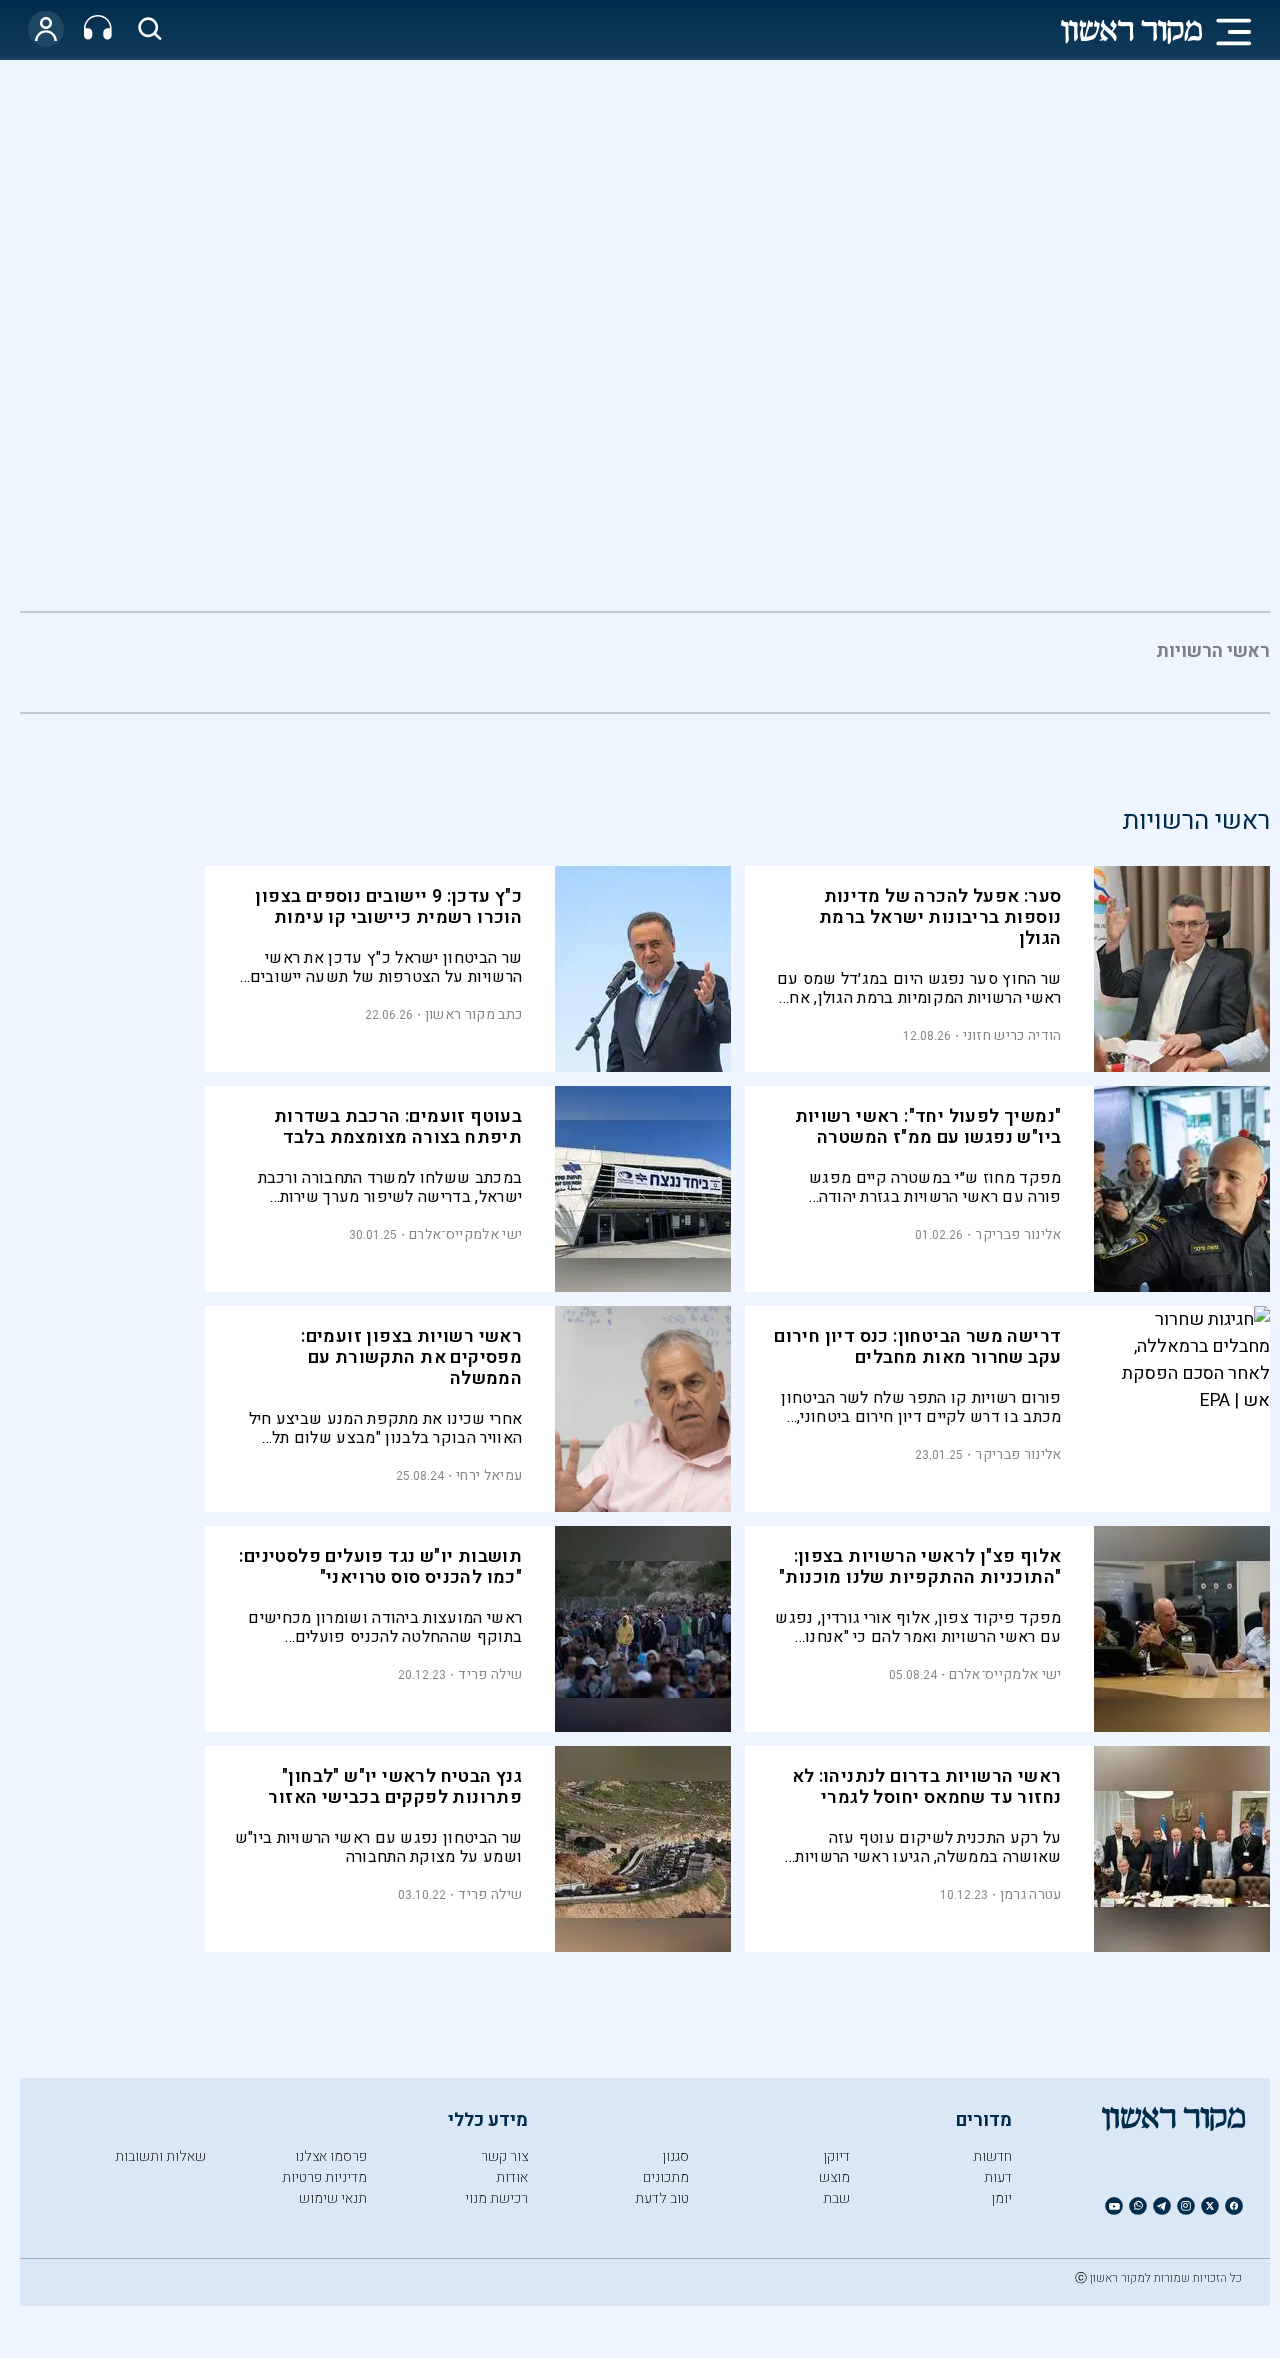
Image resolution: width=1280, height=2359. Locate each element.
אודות (512, 2177)
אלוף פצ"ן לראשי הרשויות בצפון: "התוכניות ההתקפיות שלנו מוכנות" (920, 1567)
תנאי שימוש (333, 2198)
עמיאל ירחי (489, 1475)
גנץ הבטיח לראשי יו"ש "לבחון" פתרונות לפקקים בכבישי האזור (395, 1787)
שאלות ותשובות (160, 2156)
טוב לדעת (662, 2198)
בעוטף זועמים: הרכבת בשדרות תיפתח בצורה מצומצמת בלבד (398, 1127)
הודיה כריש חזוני (1012, 1035)
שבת (836, 2198)
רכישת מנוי (496, 2198)
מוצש (834, 2177)
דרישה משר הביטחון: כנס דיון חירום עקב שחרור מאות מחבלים (917, 1347)
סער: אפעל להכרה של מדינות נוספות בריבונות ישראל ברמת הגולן (940, 917)
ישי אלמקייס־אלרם (465, 1234)
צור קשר (504, 2156)
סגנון (675, 2156)
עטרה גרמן (1031, 1894)
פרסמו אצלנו (331, 2156)
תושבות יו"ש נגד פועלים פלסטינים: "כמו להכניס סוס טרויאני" (380, 1567)
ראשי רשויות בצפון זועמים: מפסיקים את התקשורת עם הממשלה (411, 1357)
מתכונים (666, 2177)
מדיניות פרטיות (324, 2177)
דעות (998, 2177)
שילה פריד (490, 1674)
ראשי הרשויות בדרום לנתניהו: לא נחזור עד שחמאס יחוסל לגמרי (927, 1787)
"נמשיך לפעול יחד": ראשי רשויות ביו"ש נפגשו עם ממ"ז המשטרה (928, 1127)
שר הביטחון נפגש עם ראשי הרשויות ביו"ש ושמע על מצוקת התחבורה (378, 1847)
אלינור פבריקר (1018, 1234)
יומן (1001, 2198)
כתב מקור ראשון (473, 1014)
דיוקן (836, 2156)
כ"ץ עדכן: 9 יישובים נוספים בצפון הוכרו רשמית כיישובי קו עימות (388, 907)
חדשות (992, 2156)
